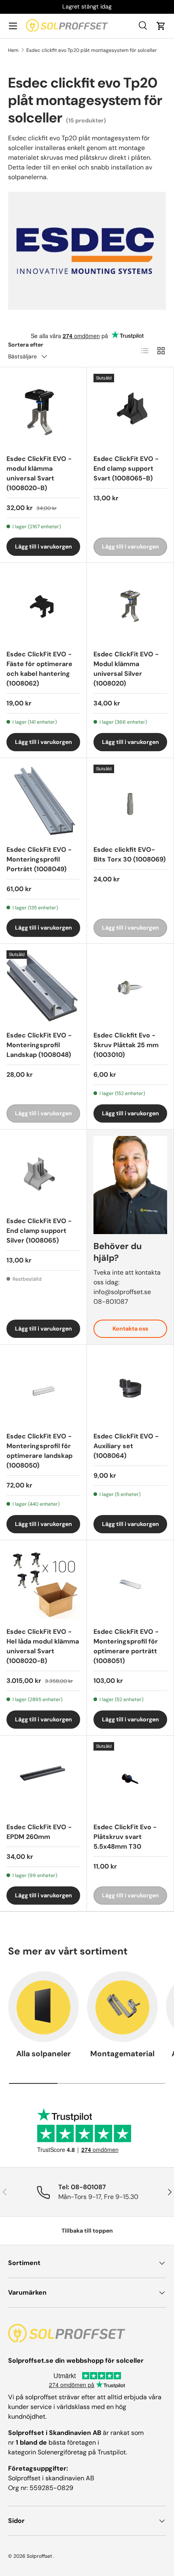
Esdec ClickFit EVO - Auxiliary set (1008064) (126, 1446)
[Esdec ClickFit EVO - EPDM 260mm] (43, 1779)
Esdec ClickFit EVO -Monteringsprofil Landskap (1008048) (39, 1045)
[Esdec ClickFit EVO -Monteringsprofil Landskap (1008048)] (43, 987)
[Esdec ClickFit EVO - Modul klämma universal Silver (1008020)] (130, 606)
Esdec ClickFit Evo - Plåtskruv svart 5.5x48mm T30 (125, 1837)
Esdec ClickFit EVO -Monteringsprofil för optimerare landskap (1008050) (39, 1451)
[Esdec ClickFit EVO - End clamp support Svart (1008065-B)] (130, 411)
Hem (13, 50)
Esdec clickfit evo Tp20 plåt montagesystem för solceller (92, 50)
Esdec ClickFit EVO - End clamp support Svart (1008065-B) (126, 468)
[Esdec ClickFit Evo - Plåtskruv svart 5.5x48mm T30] (130, 1779)
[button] (161, 26)
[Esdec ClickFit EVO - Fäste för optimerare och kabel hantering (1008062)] (43, 606)
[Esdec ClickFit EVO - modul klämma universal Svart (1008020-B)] (43, 411)
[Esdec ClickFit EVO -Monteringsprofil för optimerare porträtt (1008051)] (130, 1584)
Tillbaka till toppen (87, 2231)
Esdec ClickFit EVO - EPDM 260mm (39, 1832)
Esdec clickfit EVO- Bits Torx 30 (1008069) (129, 854)
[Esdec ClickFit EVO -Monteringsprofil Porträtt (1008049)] (43, 802)
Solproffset (39, 2556)
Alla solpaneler (43, 2054)
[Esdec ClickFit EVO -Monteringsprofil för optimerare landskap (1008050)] (43, 1388)
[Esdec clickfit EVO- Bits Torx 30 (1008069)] (130, 802)
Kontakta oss (130, 1329)
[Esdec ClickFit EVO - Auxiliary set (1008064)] (130, 1388)
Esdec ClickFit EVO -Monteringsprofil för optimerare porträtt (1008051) (126, 1646)
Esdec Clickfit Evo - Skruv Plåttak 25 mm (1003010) (126, 1045)
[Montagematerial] (122, 2007)
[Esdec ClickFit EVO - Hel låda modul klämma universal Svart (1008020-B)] (43, 1584)
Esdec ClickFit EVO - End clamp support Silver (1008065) (39, 1231)
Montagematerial (122, 2054)
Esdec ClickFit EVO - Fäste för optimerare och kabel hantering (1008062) (39, 669)
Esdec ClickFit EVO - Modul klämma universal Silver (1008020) (126, 669)
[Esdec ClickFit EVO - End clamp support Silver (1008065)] (43, 1173)
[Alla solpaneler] (43, 2007)
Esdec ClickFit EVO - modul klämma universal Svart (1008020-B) (39, 473)
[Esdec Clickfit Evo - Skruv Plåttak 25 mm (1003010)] (130, 987)
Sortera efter (26, 345)
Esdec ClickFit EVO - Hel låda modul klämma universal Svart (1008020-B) (43, 1646)
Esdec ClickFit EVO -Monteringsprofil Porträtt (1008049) (39, 859)
